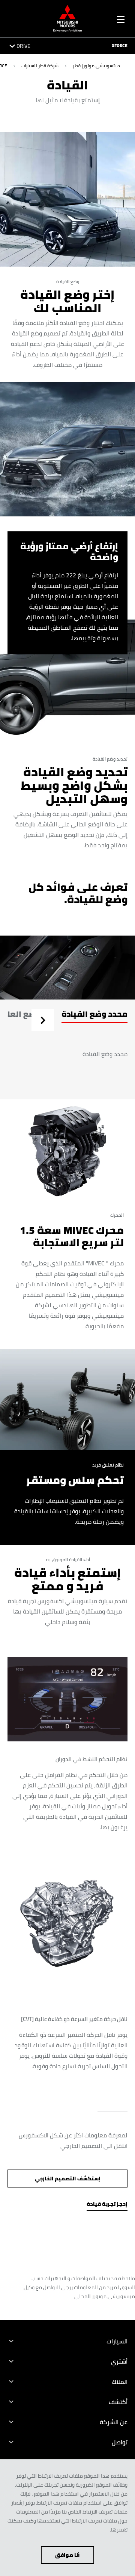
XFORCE (120, 46)
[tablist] (67, 1020)
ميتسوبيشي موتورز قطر (96, 66)
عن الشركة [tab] (114, 2422)
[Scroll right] (42, 1021)
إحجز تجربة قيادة (107, 2204)
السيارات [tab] (117, 2341)
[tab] (94, 1020)
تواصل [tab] (120, 2442)
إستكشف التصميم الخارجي (68, 2179)
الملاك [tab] (120, 2382)
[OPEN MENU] (121, 18)
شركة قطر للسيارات (40, 66)
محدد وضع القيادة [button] (94, 1014)
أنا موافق (67, 2555)
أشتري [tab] (119, 2361)
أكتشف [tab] (118, 2402)
